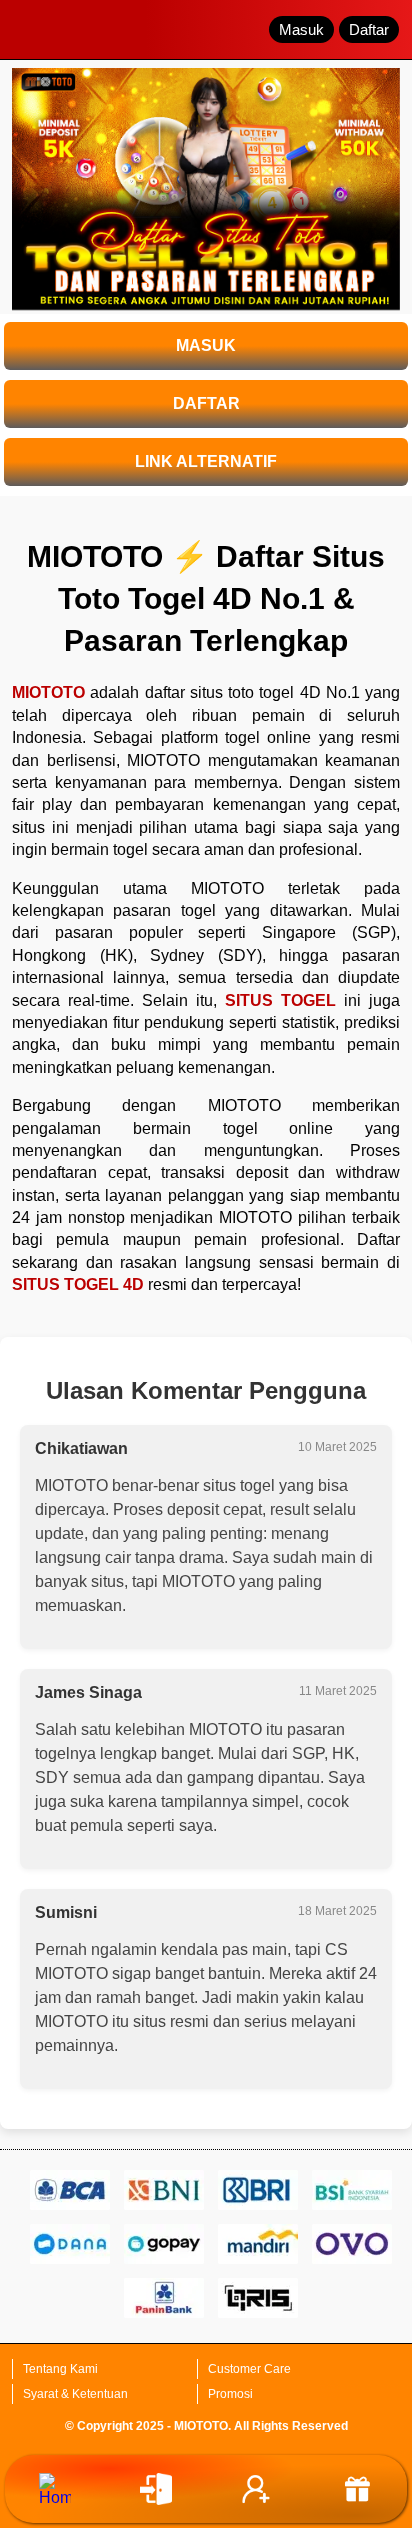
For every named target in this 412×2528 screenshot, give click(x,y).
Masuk (301, 29)
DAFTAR (206, 403)
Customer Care (249, 2369)
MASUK (206, 345)
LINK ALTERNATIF (206, 461)
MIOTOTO (48, 692)
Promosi (230, 2394)
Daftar (369, 29)
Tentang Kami (60, 2369)
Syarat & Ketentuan (75, 2394)
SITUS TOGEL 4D (78, 1284)
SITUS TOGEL (280, 1000)
